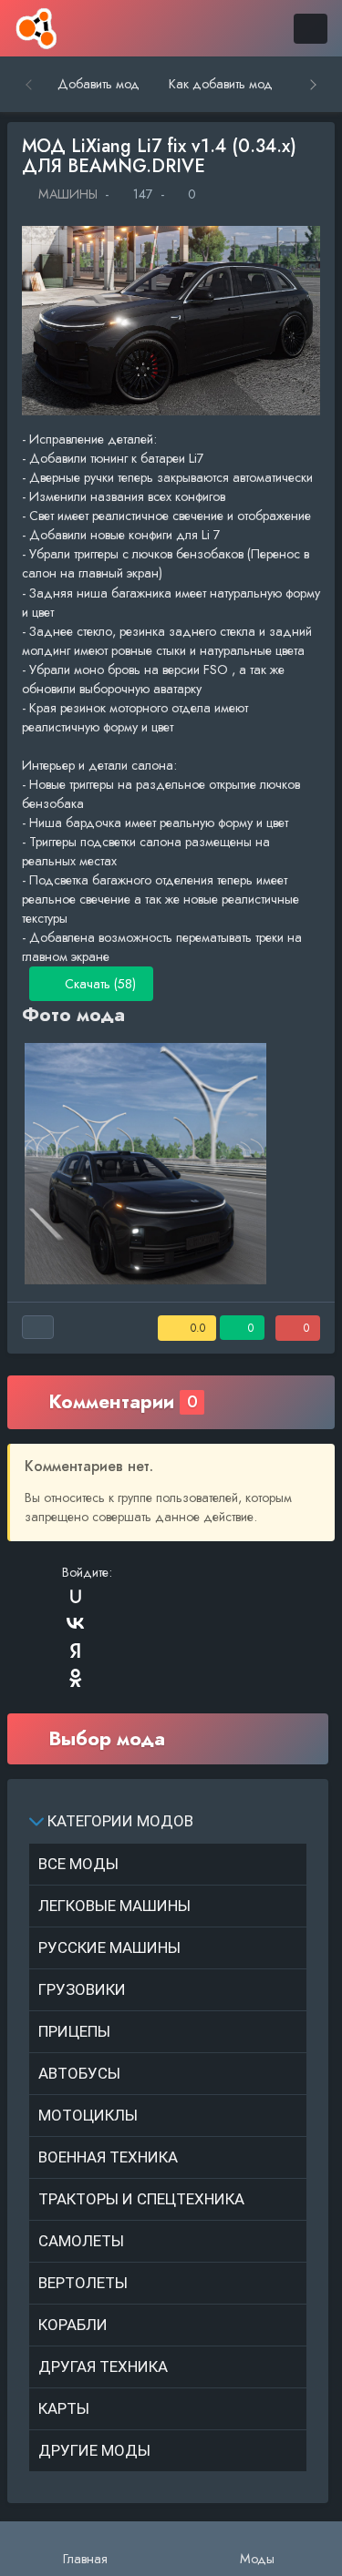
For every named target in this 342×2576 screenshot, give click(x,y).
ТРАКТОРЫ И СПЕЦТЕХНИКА (141, 2199)
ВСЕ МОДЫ (78, 1864)
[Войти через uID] (76, 1596)
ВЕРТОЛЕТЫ (83, 2283)
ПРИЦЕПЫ (74, 2031)
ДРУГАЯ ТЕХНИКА (103, 2366)
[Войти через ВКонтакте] (76, 1623)
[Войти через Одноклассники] (76, 1678)
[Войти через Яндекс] (76, 1651)
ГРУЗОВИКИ (82, 1989)
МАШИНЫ (66, 194)
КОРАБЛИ (73, 2325)
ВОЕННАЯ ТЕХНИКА (108, 2157)
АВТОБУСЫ (79, 2073)
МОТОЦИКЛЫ (88, 2115)
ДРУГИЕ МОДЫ (94, 2450)
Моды (257, 2559)
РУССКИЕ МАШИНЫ (109, 1947)
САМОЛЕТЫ (81, 2241)
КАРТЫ (64, 2408)
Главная (85, 2559)
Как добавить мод (221, 84)
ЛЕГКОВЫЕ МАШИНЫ (114, 1906)
